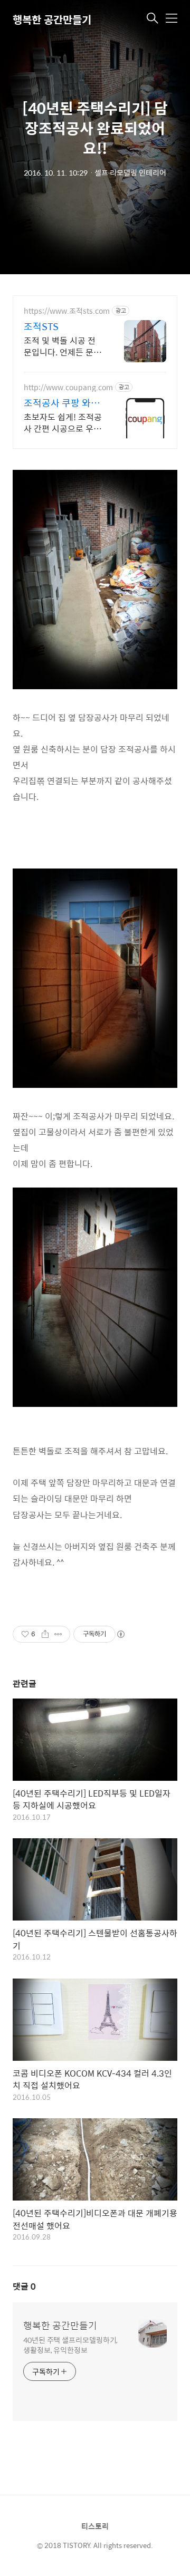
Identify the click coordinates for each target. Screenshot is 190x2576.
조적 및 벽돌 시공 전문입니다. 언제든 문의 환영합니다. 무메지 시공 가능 (63, 346)
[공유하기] (45, 1634)
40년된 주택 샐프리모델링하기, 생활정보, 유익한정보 (70, 2345)
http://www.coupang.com (68, 387)
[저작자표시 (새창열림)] (120, 1634)
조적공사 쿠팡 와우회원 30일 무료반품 (63, 403)
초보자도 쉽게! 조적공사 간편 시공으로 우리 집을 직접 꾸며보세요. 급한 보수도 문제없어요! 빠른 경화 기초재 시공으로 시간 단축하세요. (63, 422)
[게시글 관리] (58, 1634)
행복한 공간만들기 (52, 19)
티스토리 (95, 2526)
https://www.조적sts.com (67, 311)
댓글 (24, 2286)
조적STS (41, 326)
